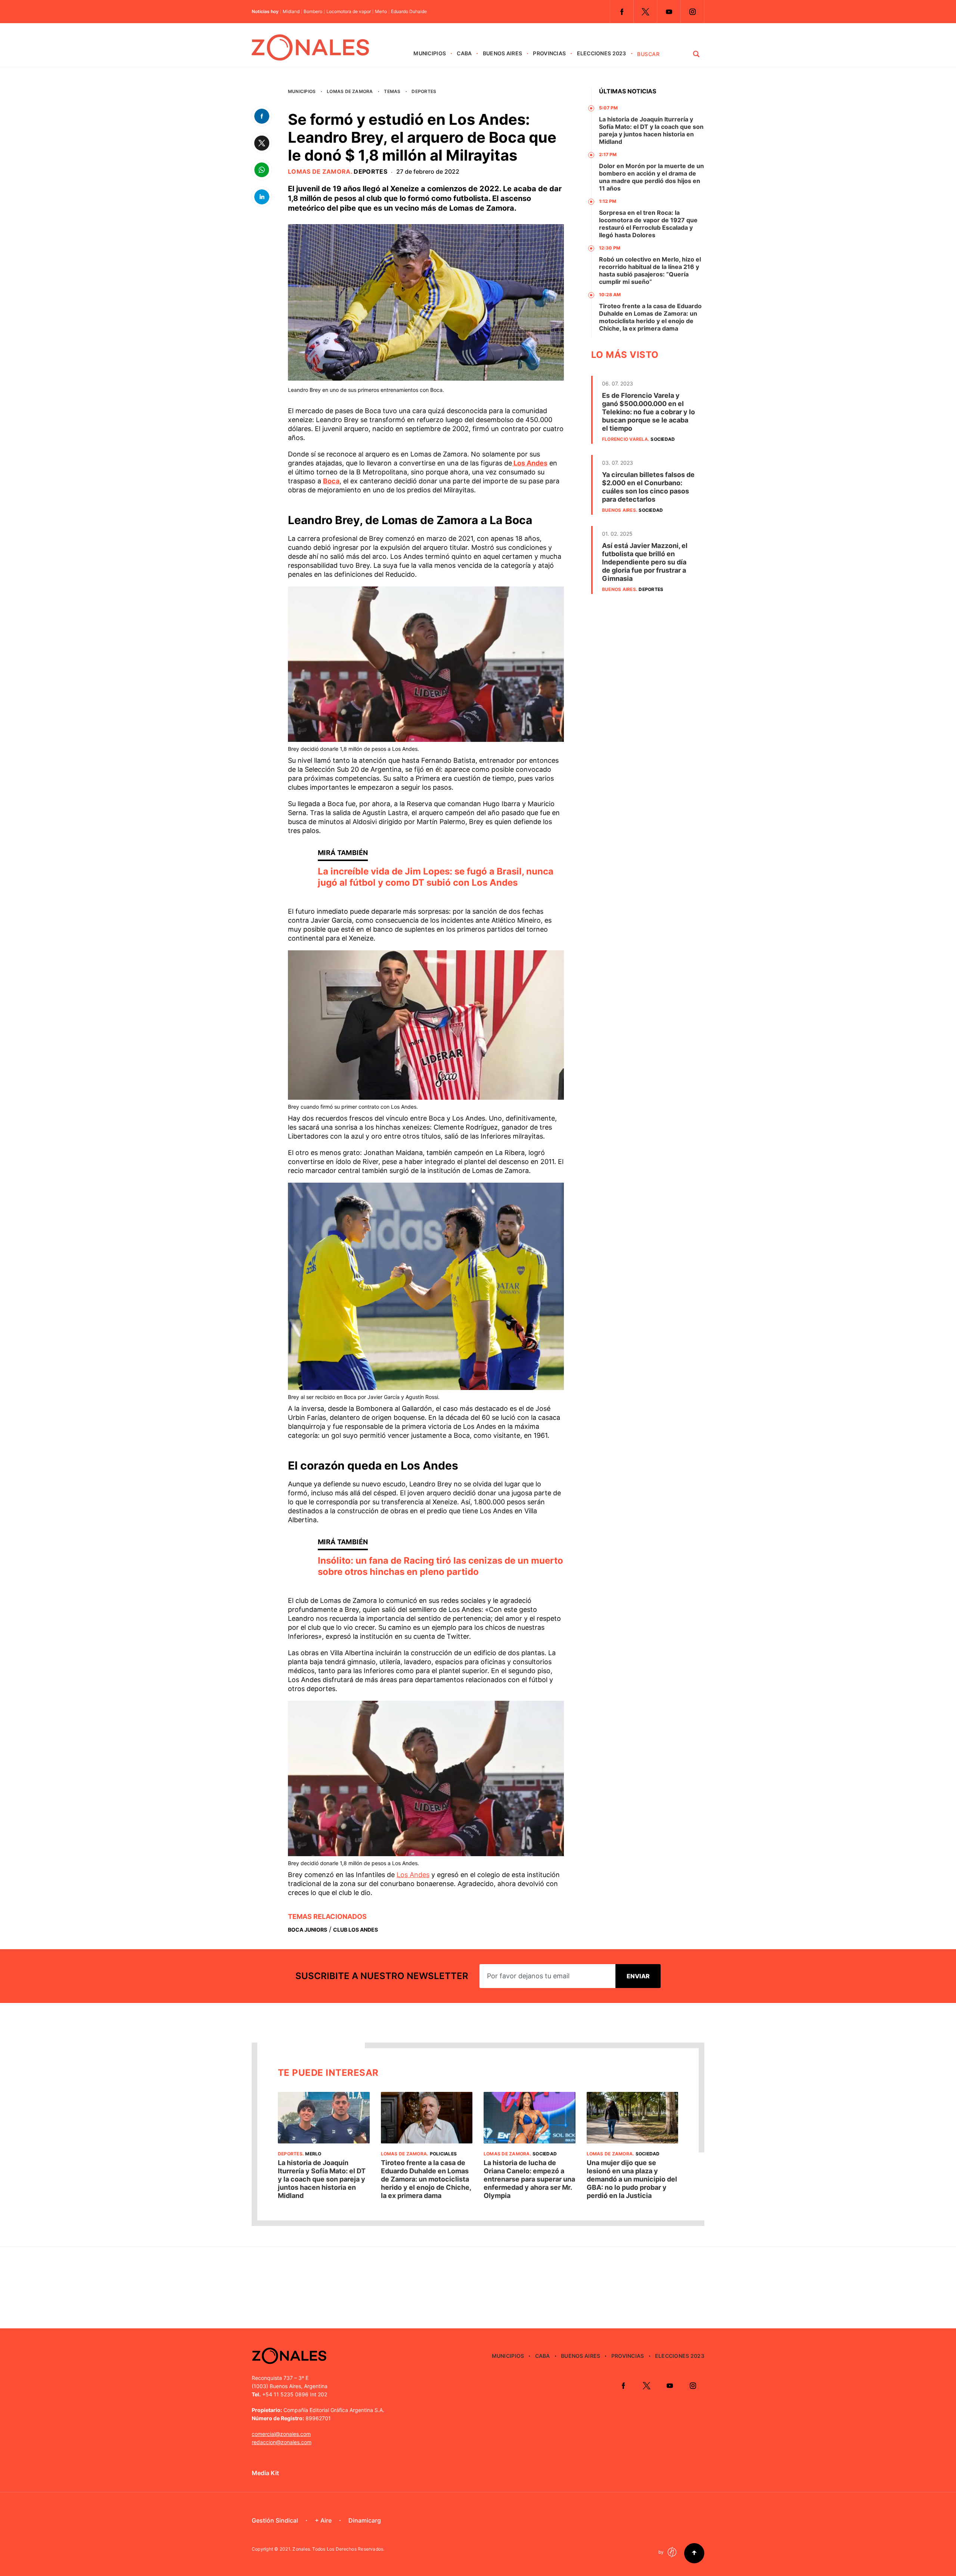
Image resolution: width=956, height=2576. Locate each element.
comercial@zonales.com (281, 2434)
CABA (464, 53)
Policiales (443, 2154)
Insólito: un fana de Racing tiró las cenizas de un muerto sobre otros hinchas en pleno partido (440, 1566)
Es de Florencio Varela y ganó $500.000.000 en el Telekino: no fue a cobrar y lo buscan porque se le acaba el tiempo (648, 412)
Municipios (430, 53)
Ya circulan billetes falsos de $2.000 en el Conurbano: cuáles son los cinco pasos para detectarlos (648, 487)
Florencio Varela (625, 439)
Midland (291, 12)
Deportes (424, 91)
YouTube (669, 12)
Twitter (645, 12)
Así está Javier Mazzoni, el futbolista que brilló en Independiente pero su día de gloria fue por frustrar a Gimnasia (645, 562)
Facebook (622, 12)
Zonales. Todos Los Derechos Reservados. (338, 2549)
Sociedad (663, 439)
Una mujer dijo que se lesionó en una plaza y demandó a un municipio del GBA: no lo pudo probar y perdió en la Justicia (632, 2179)
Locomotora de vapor (349, 12)
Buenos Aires (502, 53)
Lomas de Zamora (350, 91)
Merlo (381, 12)
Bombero (313, 12)
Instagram (692, 12)
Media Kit (265, 2473)
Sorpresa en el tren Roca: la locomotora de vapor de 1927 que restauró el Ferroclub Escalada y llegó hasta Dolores (648, 224)
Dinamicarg (365, 2520)
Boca (331, 481)
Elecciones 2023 (602, 53)
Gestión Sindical (275, 2520)
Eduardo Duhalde (409, 12)
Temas (392, 91)
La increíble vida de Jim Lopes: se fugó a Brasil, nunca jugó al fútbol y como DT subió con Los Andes (436, 877)
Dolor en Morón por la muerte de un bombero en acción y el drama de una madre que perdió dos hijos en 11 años (651, 177)
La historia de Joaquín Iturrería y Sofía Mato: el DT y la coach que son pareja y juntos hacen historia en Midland (651, 130)
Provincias (549, 53)
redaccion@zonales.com (282, 2442)
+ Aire (323, 2520)
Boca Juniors (308, 1930)
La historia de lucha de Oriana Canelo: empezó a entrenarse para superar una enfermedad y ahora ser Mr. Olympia (529, 2179)
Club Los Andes (356, 1930)
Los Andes (530, 463)
